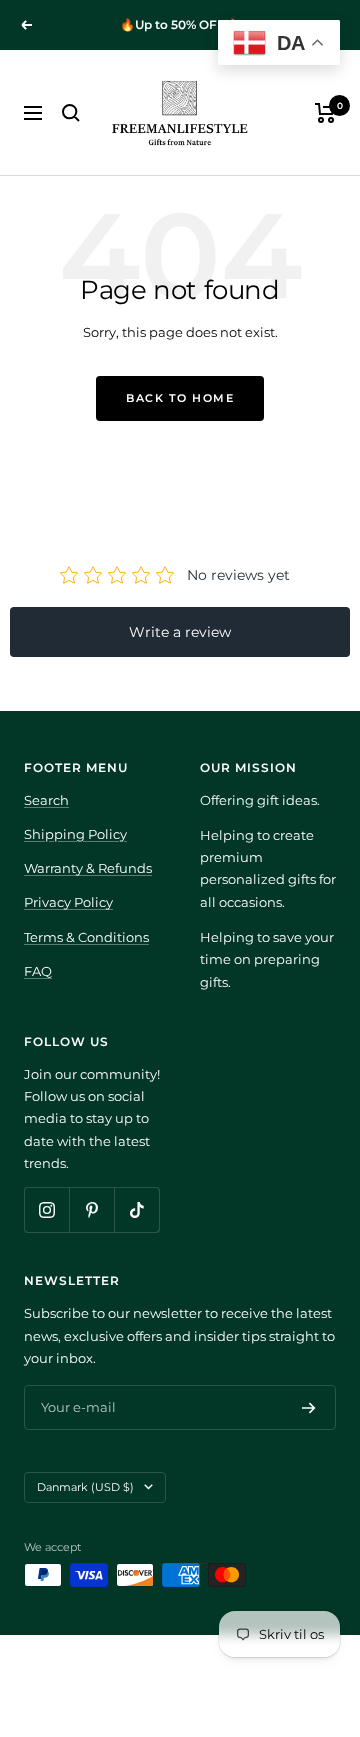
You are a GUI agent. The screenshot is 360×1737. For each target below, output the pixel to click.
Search (46, 800)
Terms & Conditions (86, 937)
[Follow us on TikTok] (136, 1209)
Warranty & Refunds (88, 868)
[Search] (71, 113)
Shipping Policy (75, 834)
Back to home (180, 398)
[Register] (309, 1408)
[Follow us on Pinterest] (91, 1209)
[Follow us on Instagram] (46, 1209)
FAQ (38, 971)
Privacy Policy (68, 902)
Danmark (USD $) (85, 1487)
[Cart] (325, 113)
